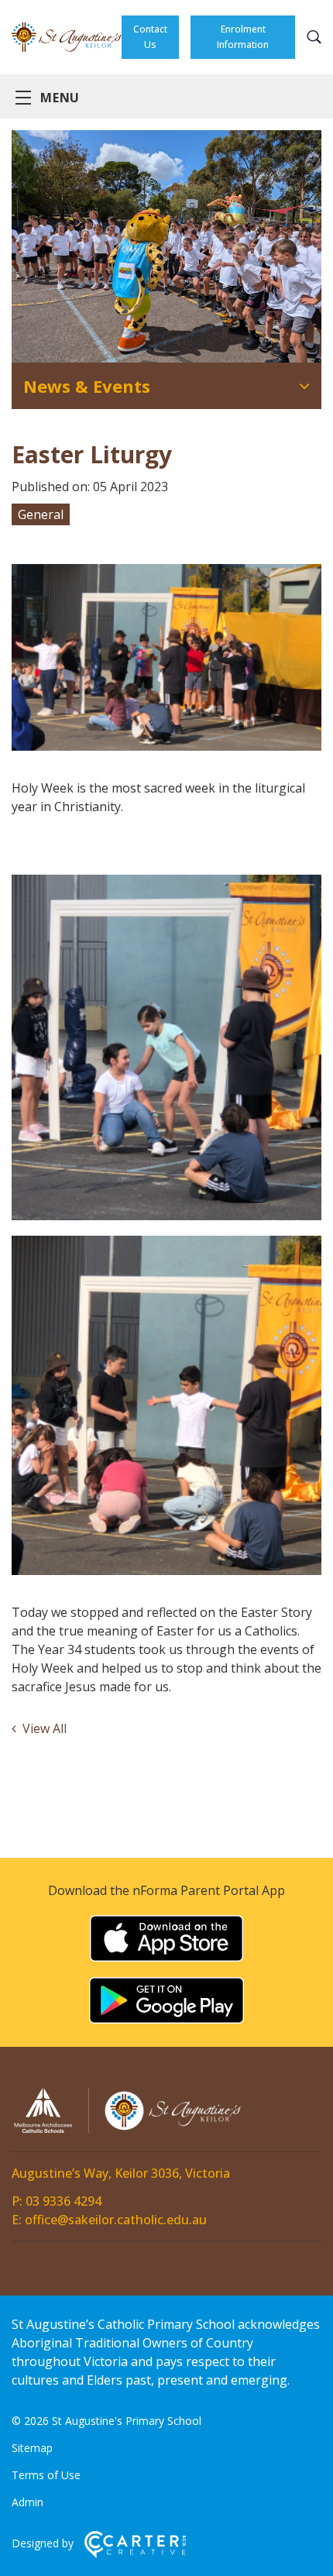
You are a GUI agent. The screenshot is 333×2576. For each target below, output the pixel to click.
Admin (27, 2502)
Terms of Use (46, 2475)
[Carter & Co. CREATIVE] (135, 2554)
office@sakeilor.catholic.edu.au (116, 2220)
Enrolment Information (243, 37)
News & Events (87, 386)
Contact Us (150, 37)
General (41, 514)
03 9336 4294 (64, 2201)
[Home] (128, 2131)
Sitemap (32, 2448)
